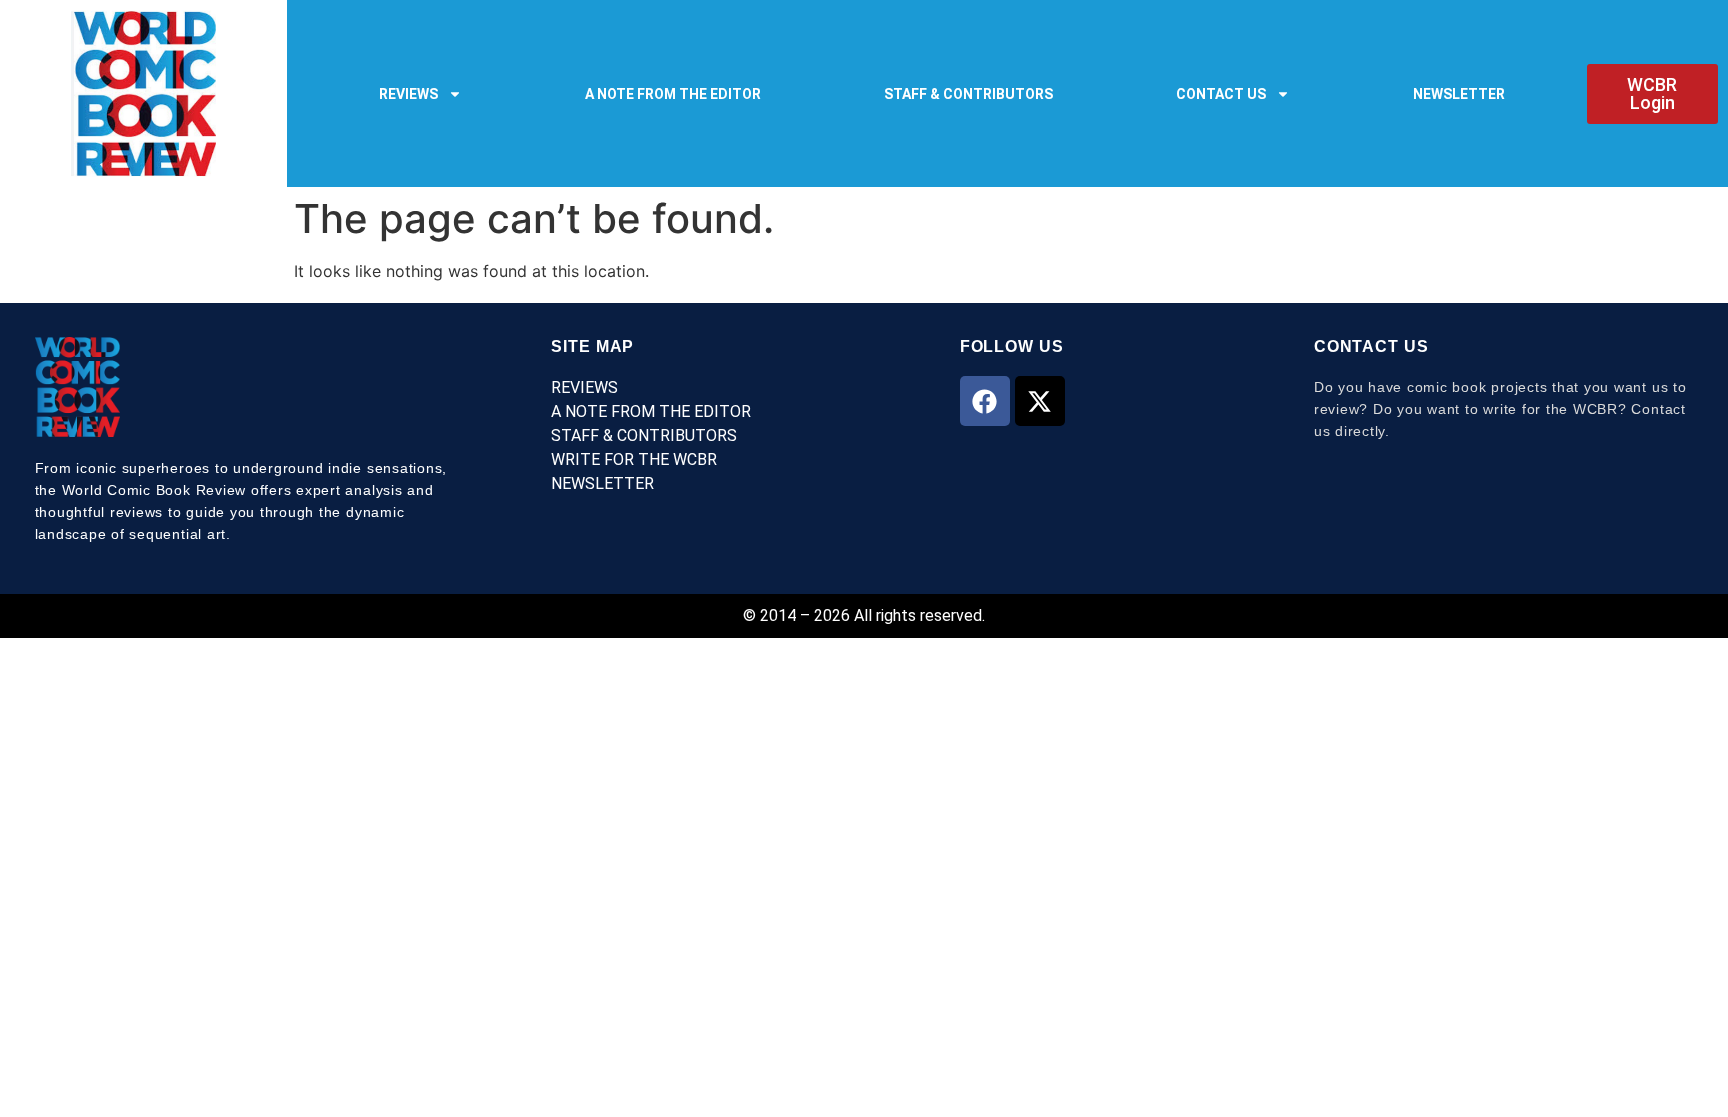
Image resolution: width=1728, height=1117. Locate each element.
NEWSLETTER (1459, 94)
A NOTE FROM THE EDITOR (673, 94)
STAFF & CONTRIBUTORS (968, 94)
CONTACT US (1221, 94)
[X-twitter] (1040, 401)
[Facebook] (985, 401)
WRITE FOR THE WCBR (634, 459)
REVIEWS (408, 94)
